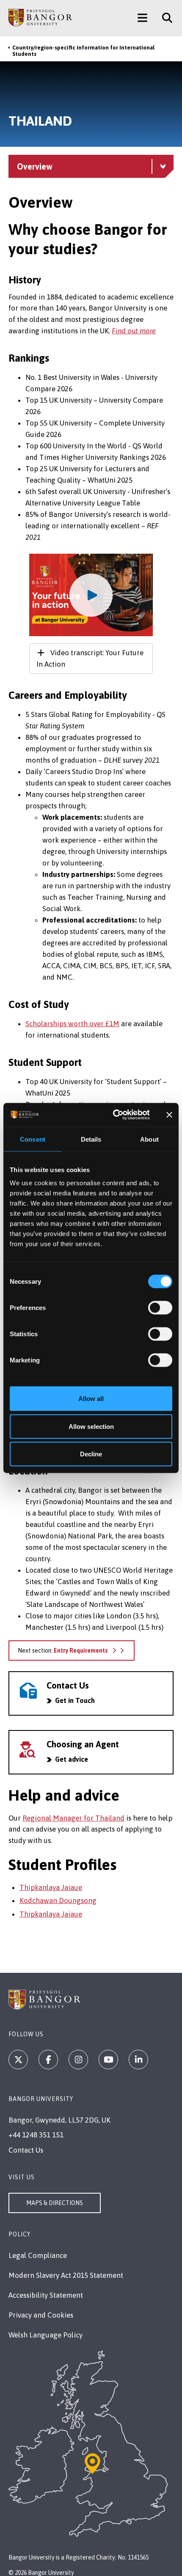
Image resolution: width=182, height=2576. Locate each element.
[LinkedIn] (138, 2060)
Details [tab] (91, 1139)
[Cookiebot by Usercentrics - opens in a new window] (114, 1115)
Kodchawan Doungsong (58, 1900)
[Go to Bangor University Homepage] (40, 18)
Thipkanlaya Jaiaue (51, 1887)
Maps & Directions (55, 2203)
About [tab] (149, 1139)
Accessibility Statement (46, 2295)
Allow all (91, 1399)
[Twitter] (18, 2060)
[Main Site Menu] (142, 18)
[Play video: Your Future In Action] (91, 595)
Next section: (63, 1651)
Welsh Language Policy (45, 2335)
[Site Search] (164, 18)
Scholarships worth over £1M (72, 1024)
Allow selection (91, 1426)
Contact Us (26, 2150)
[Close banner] (169, 1115)
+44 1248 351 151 (36, 2135)
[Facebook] (48, 2060)
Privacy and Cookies (41, 2315)
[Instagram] (78, 2060)
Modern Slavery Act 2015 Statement (66, 2275)
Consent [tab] (33, 1139)
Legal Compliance (38, 2255)
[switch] (160, 1308)
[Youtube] (108, 2060)
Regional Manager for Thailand (73, 1818)
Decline (91, 1454)
